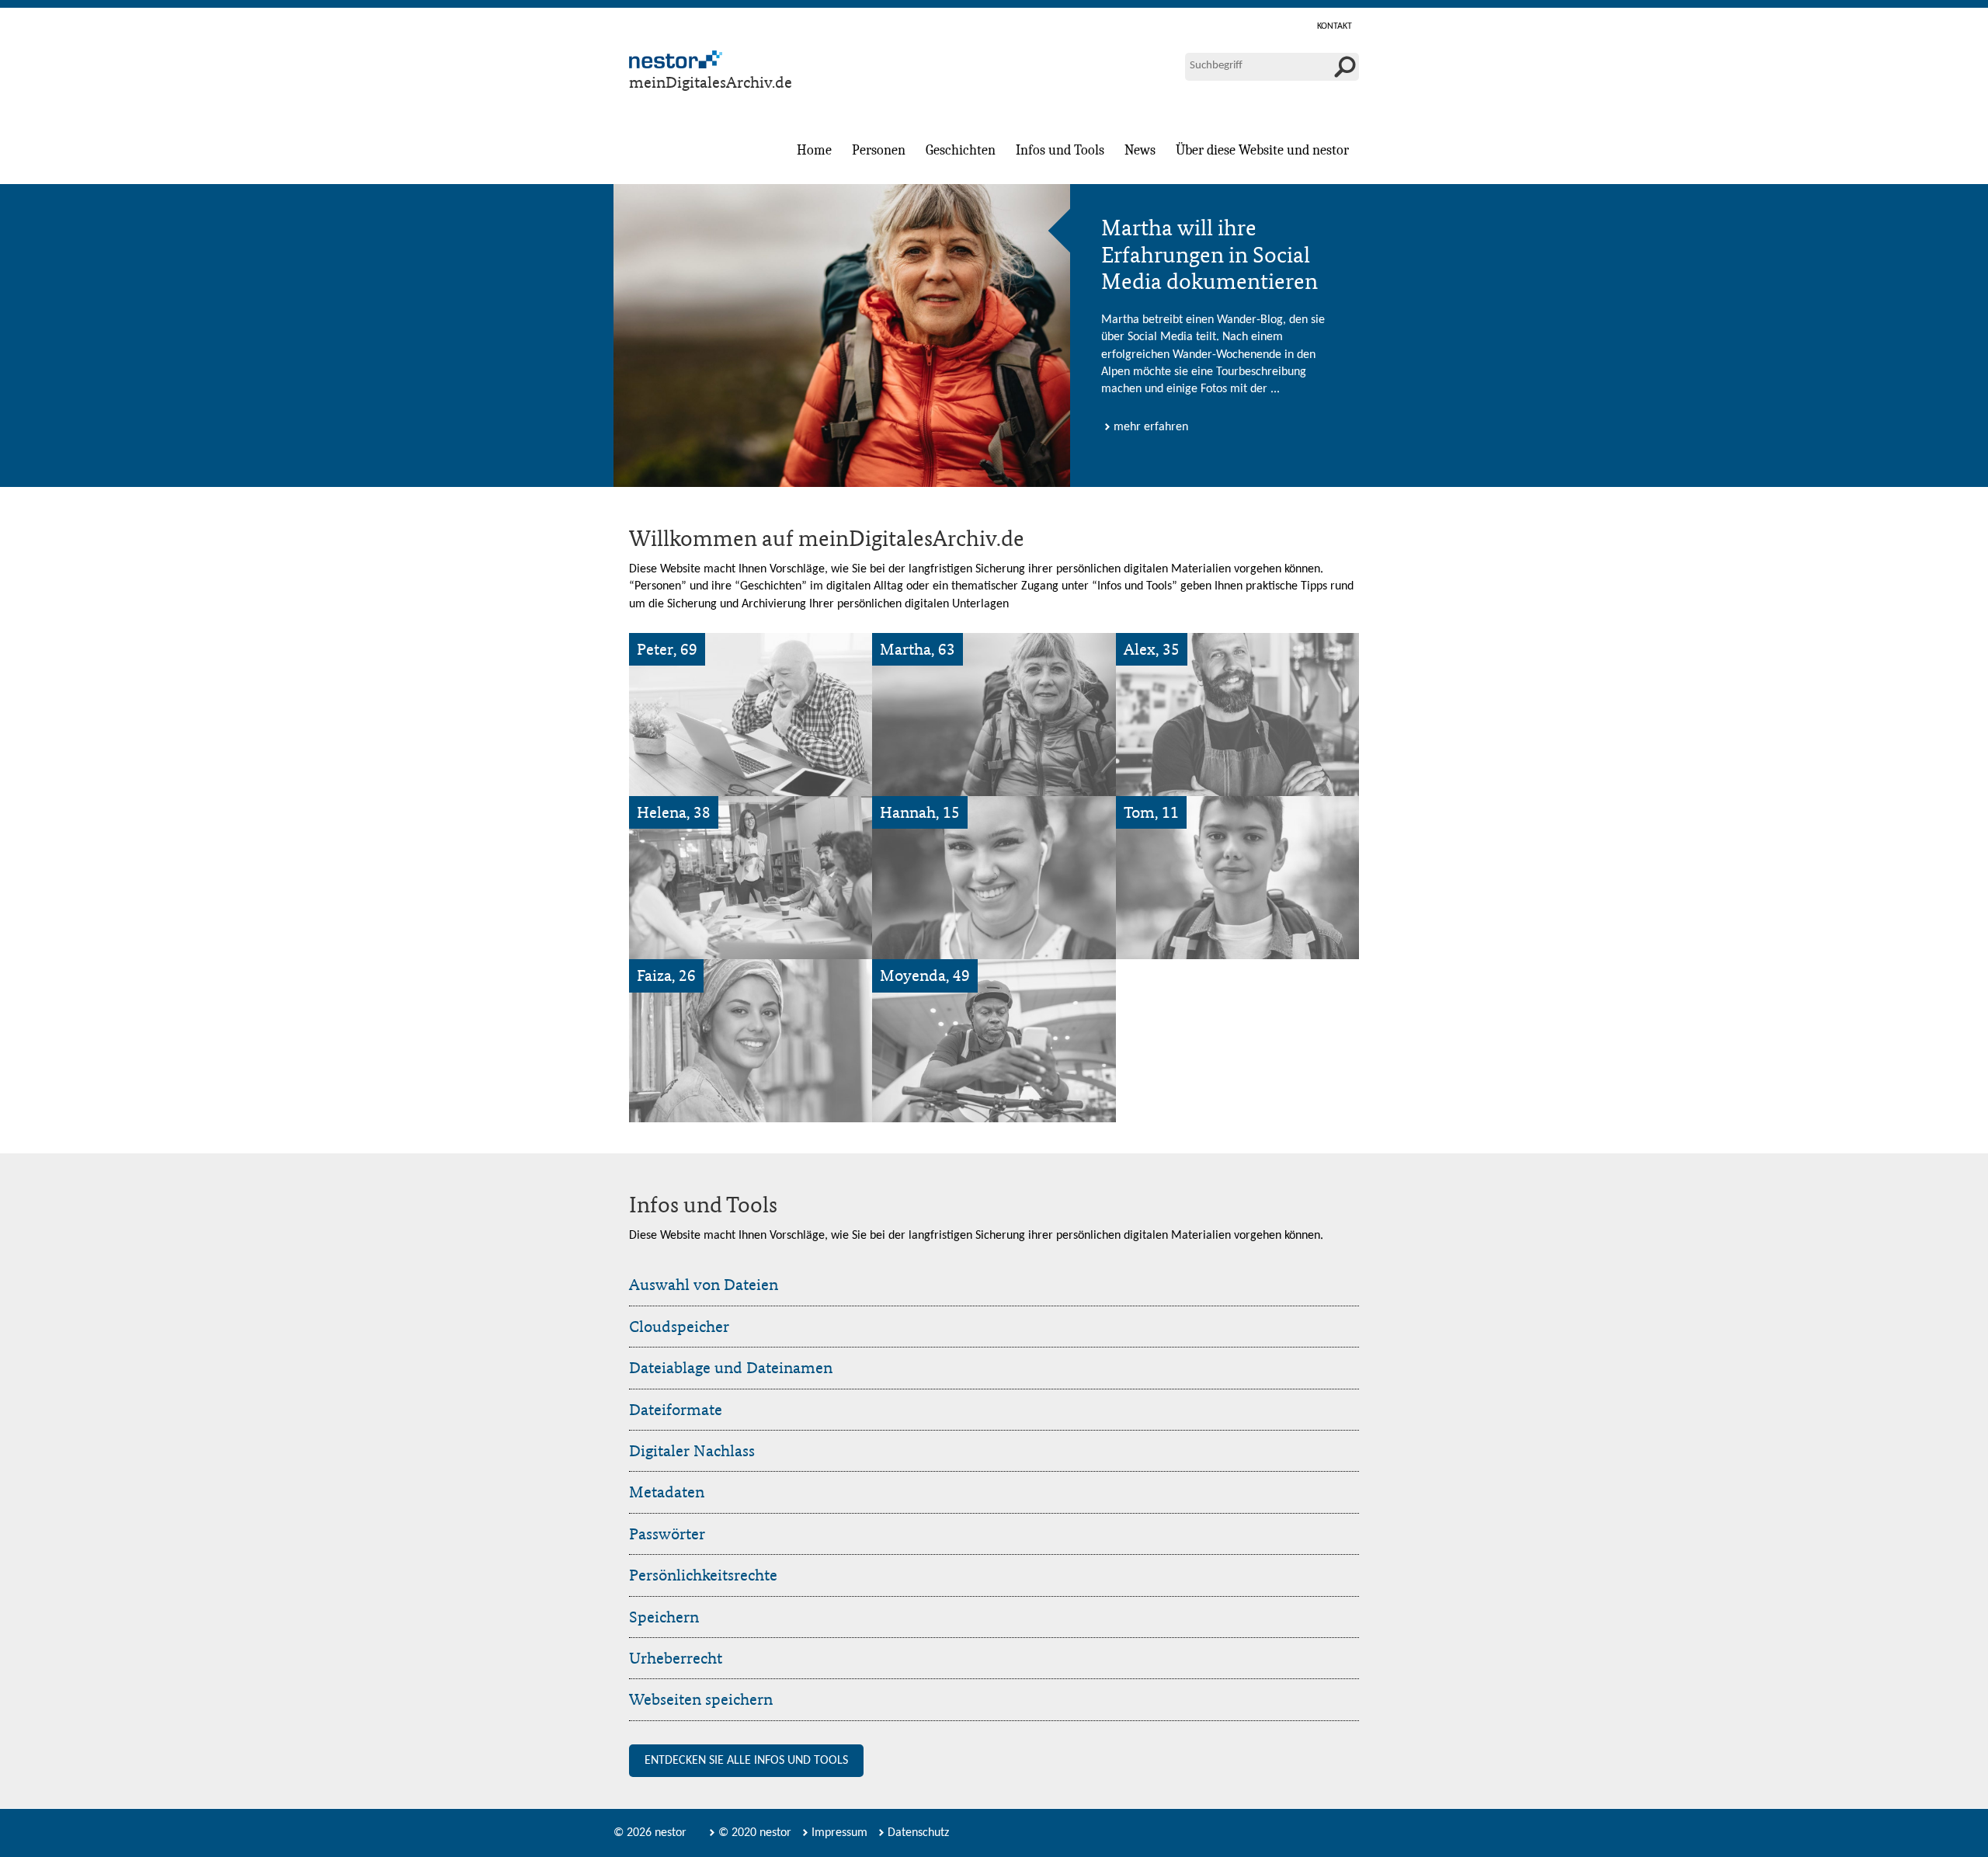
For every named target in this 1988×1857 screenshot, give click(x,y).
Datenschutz (918, 1833)
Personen (879, 150)
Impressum (839, 1833)
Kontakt (1335, 26)
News (1140, 150)
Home (814, 150)
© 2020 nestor (755, 1833)
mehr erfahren (1151, 427)
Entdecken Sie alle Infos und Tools (746, 1761)
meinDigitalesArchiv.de (711, 82)
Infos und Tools (1060, 150)
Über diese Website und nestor (1262, 150)
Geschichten (961, 150)
